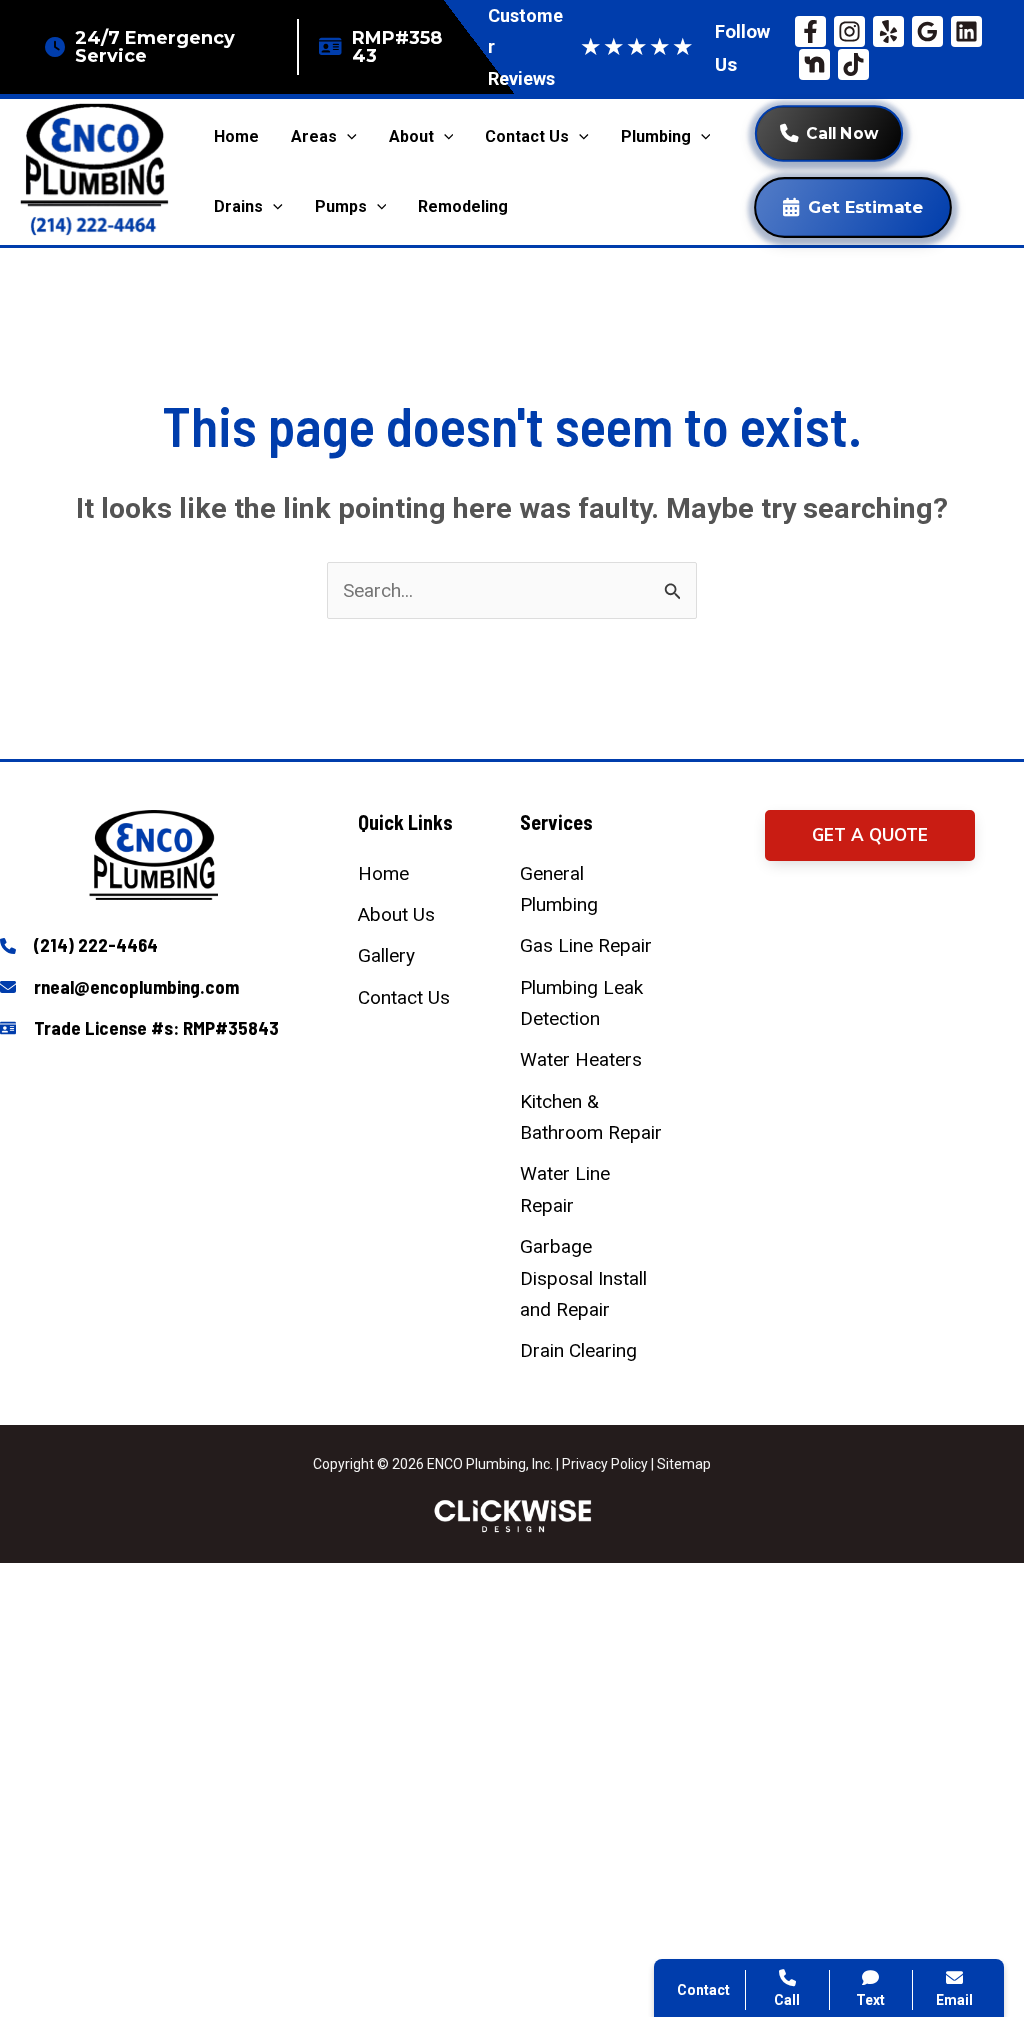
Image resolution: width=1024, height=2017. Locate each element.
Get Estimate (865, 207)
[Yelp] (888, 31)
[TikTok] (853, 64)
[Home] (383, 873)
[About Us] (396, 914)
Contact (739, 1721)
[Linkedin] (966, 31)
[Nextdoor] (814, 64)
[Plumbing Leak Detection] (593, 1003)
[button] (870, 835)
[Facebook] (810, 31)
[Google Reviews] (927, 31)
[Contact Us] (404, 997)
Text (870, 2000)
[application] (347, 137)
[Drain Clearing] (578, 1350)
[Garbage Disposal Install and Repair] (593, 1278)
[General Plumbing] (593, 889)
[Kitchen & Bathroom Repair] (593, 1117)
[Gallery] (386, 955)
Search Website (772, 1770)
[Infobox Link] (154, 947)
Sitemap (684, 1464)
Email (954, 2000)
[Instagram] (849, 31)
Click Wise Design (863, 1938)
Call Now (842, 133)
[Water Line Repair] (593, 1189)
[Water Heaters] (581, 1059)
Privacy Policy (605, 1464)
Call (724, 1673)
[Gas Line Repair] (586, 945)
